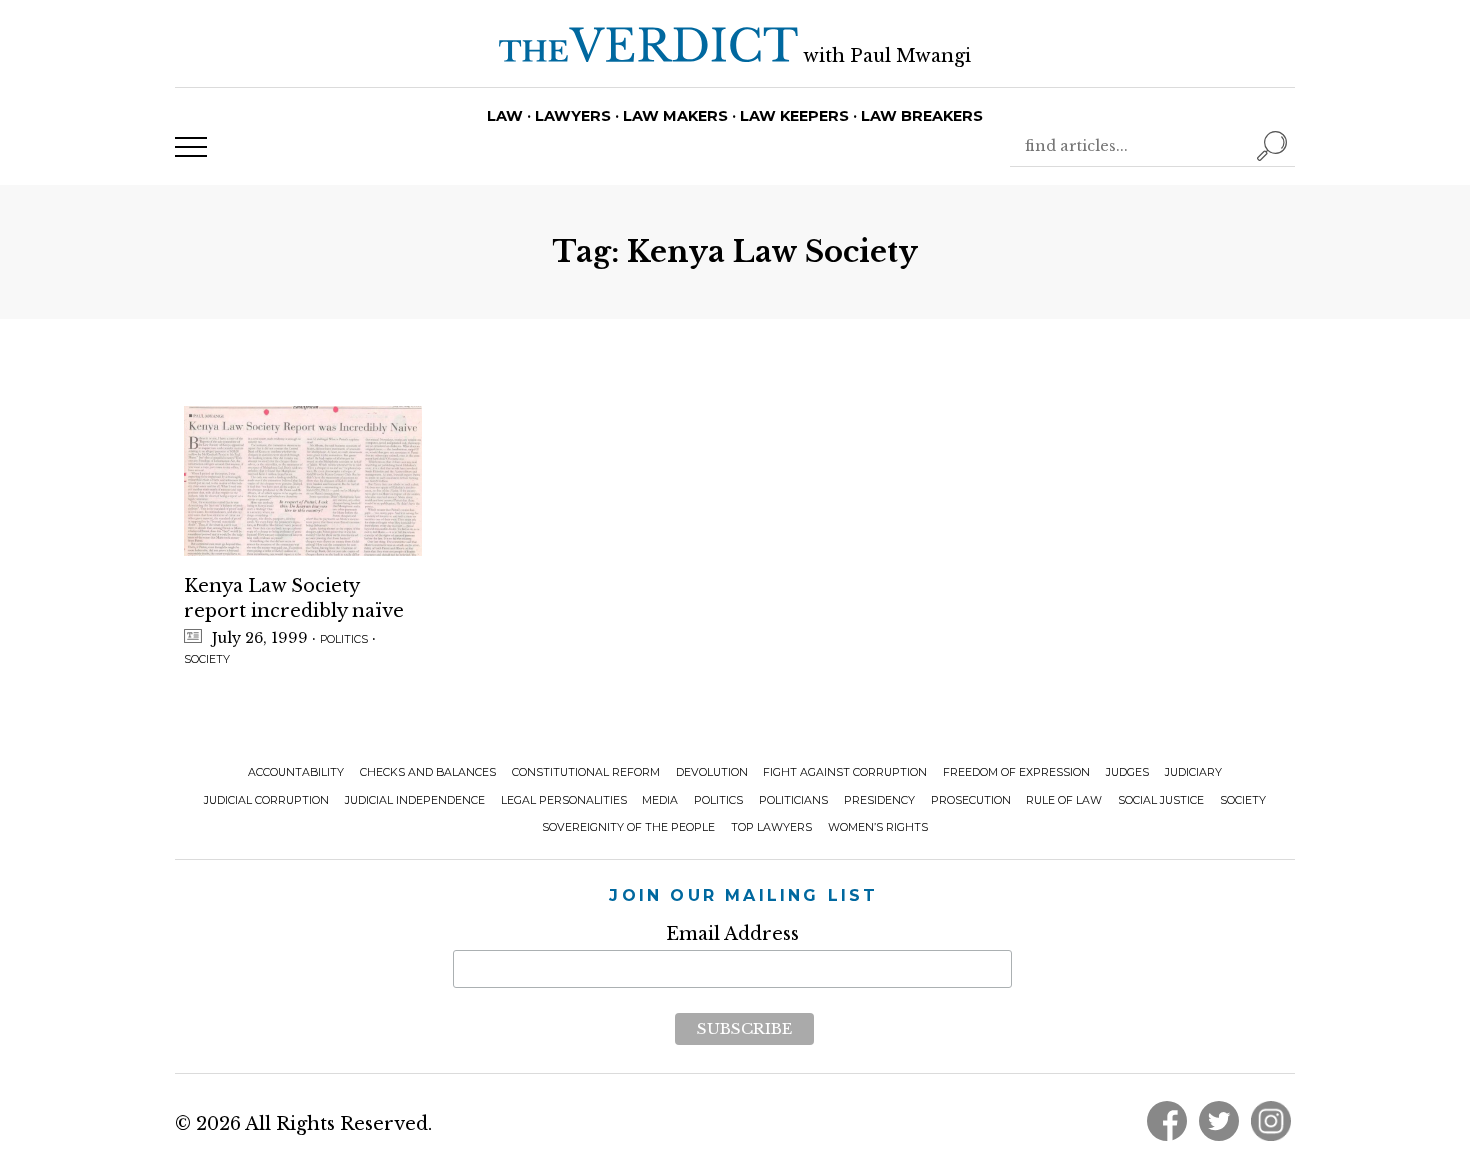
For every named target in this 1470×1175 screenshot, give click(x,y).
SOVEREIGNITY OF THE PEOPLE (628, 827)
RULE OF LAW (1064, 800)
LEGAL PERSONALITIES (564, 800)
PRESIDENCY (879, 800)
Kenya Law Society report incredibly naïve (294, 598)
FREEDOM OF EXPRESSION (1016, 772)
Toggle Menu (191, 147)
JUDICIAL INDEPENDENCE (415, 800)
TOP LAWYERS (771, 827)
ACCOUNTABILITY (296, 772)
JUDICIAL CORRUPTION (266, 800)
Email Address (732, 934)
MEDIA (660, 800)
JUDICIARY (1193, 772)
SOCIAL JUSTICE (1161, 800)
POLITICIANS (793, 800)
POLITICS (344, 639)
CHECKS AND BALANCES (428, 772)
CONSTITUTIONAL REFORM (586, 772)
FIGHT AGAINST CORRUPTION (845, 772)
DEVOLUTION (712, 772)
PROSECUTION (971, 800)
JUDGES (1127, 772)
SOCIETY (207, 659)
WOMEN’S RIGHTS (878, 827)
